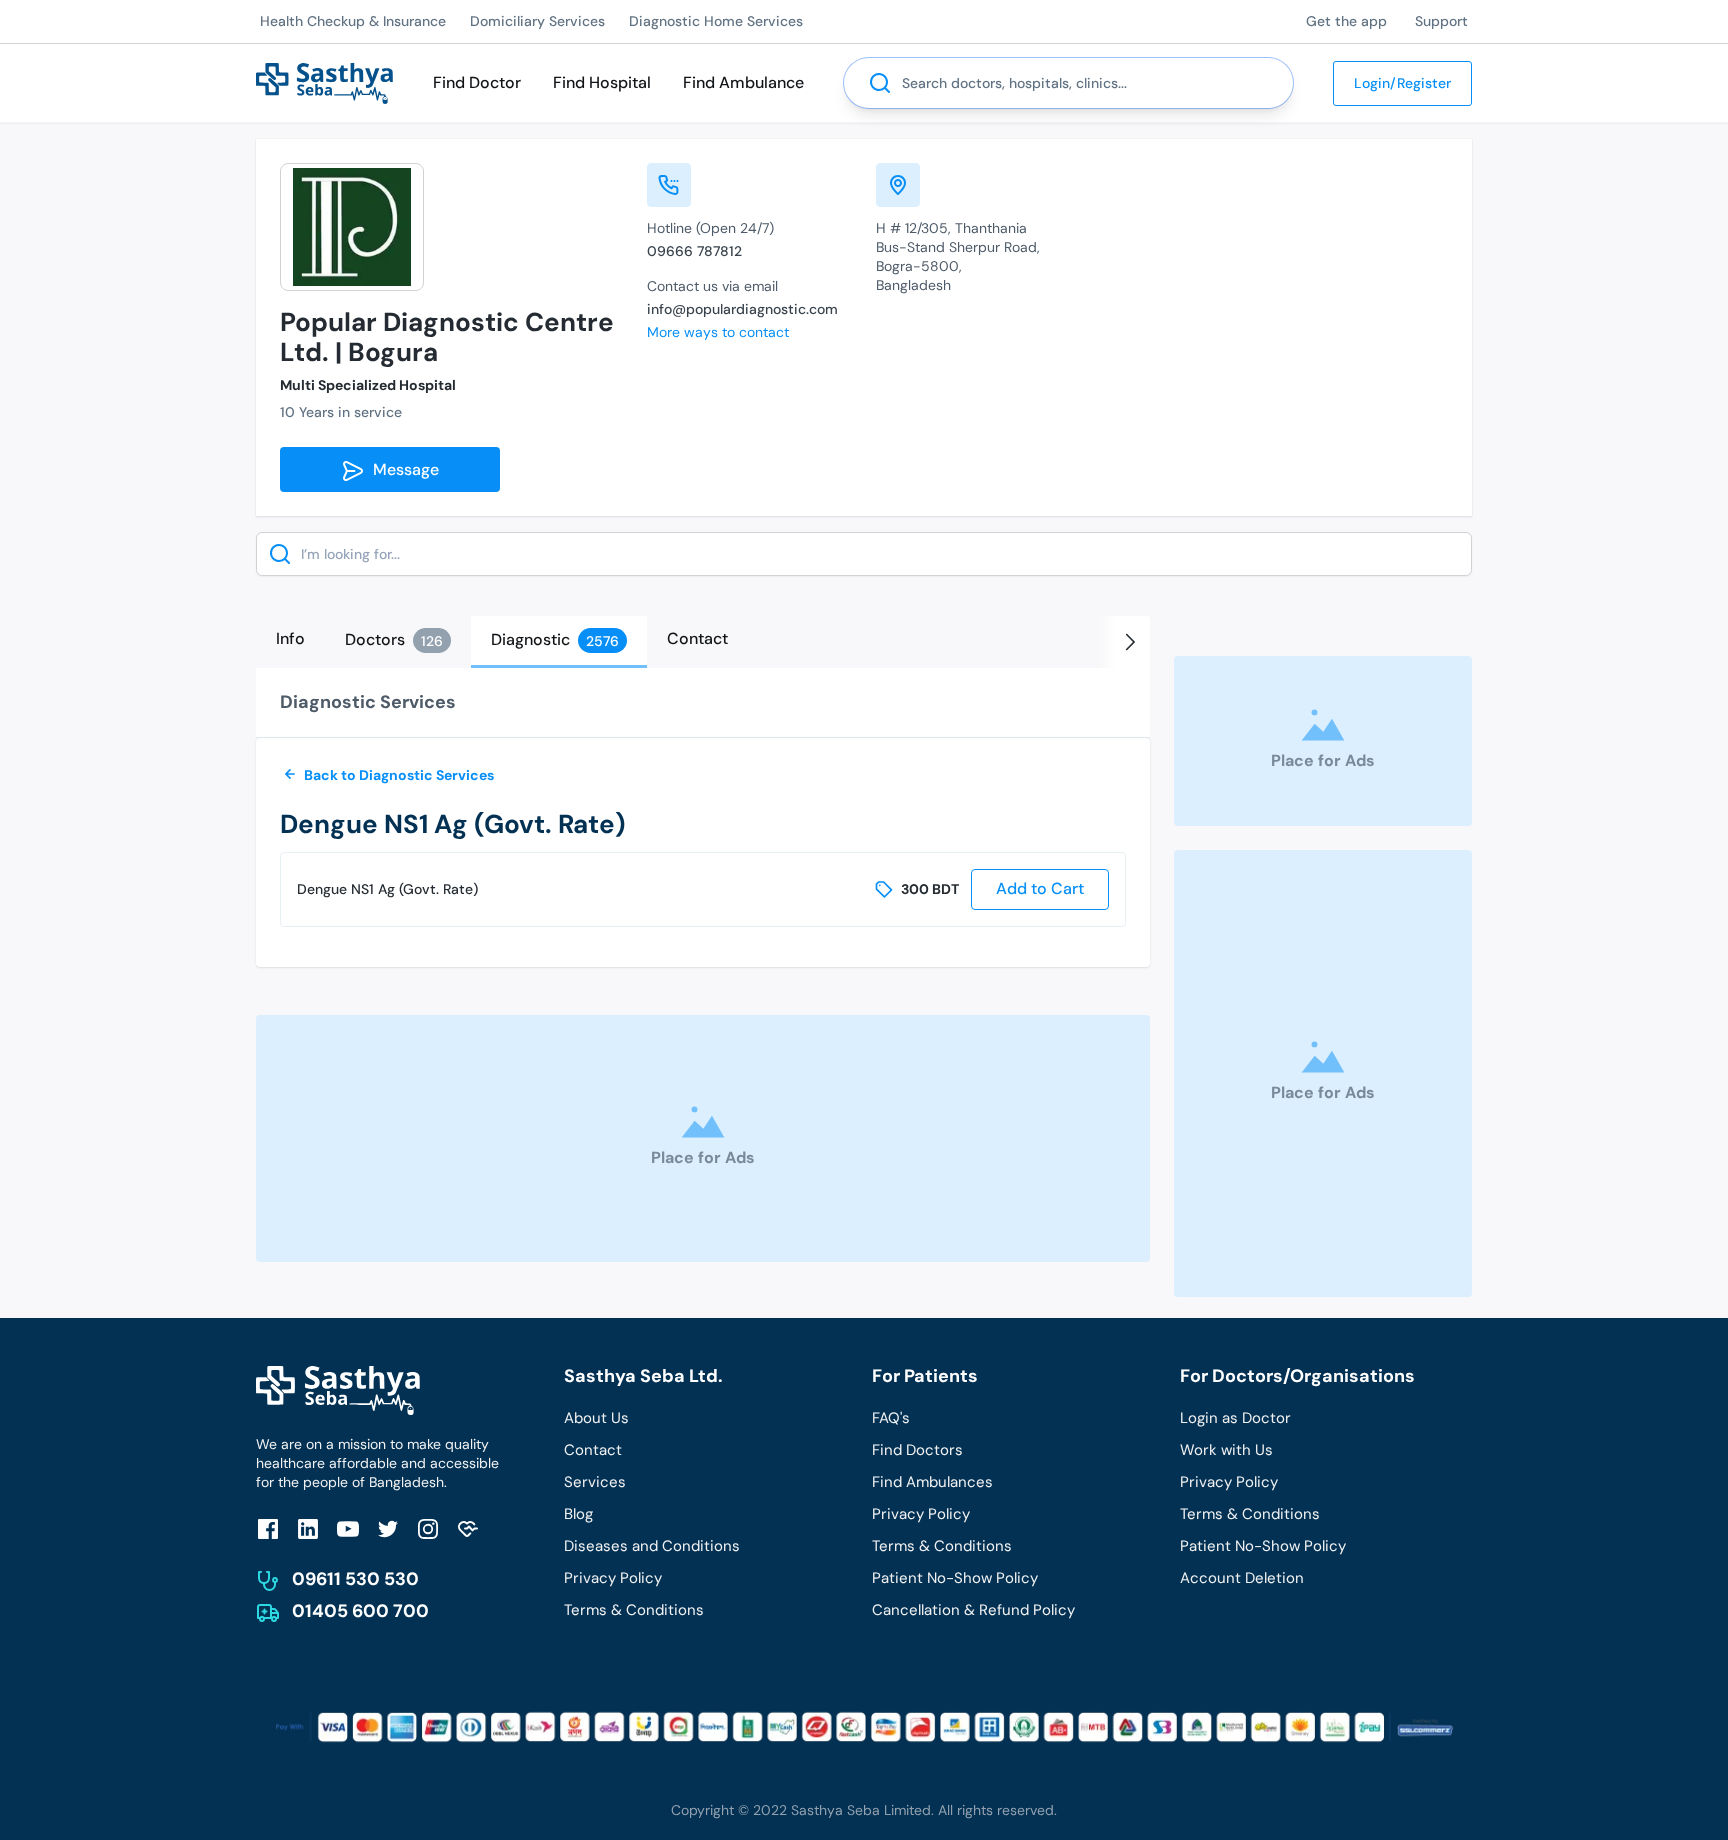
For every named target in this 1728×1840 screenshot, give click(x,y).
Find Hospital (602, 82)
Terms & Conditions (634, 1610)
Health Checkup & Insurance (353, 21)
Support (1441, 21)
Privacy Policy (613, 1578)
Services (595, 1482)
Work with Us (1226, 1450)
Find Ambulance (743, 82)
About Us (596, 1418)
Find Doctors (917, 1450)
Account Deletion (1242, 1578)
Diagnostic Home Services (716, 21)
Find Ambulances (932, 1482)
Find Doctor (477, 82)
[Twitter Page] (388, 1528)
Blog (578, 1514)
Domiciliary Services (537, 21)
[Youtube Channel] (348, 1528)
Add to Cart (1040, 888)
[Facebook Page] (268, 1528)
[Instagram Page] (428, 1528)
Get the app (1346, 21)
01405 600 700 (360, 1611)
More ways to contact (718, 332)
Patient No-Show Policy (955, 1578)
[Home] (324, 81)
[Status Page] (468, 1528)
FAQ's (891, 1418)
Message (402, 469)
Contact (593, 1450)
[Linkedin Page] (308, 1528)
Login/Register (1402, 83)
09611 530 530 (355, 1579)
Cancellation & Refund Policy (973, 1610)
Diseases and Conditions (652, 1546)
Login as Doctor (1235, 1418)
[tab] (290, 639)
